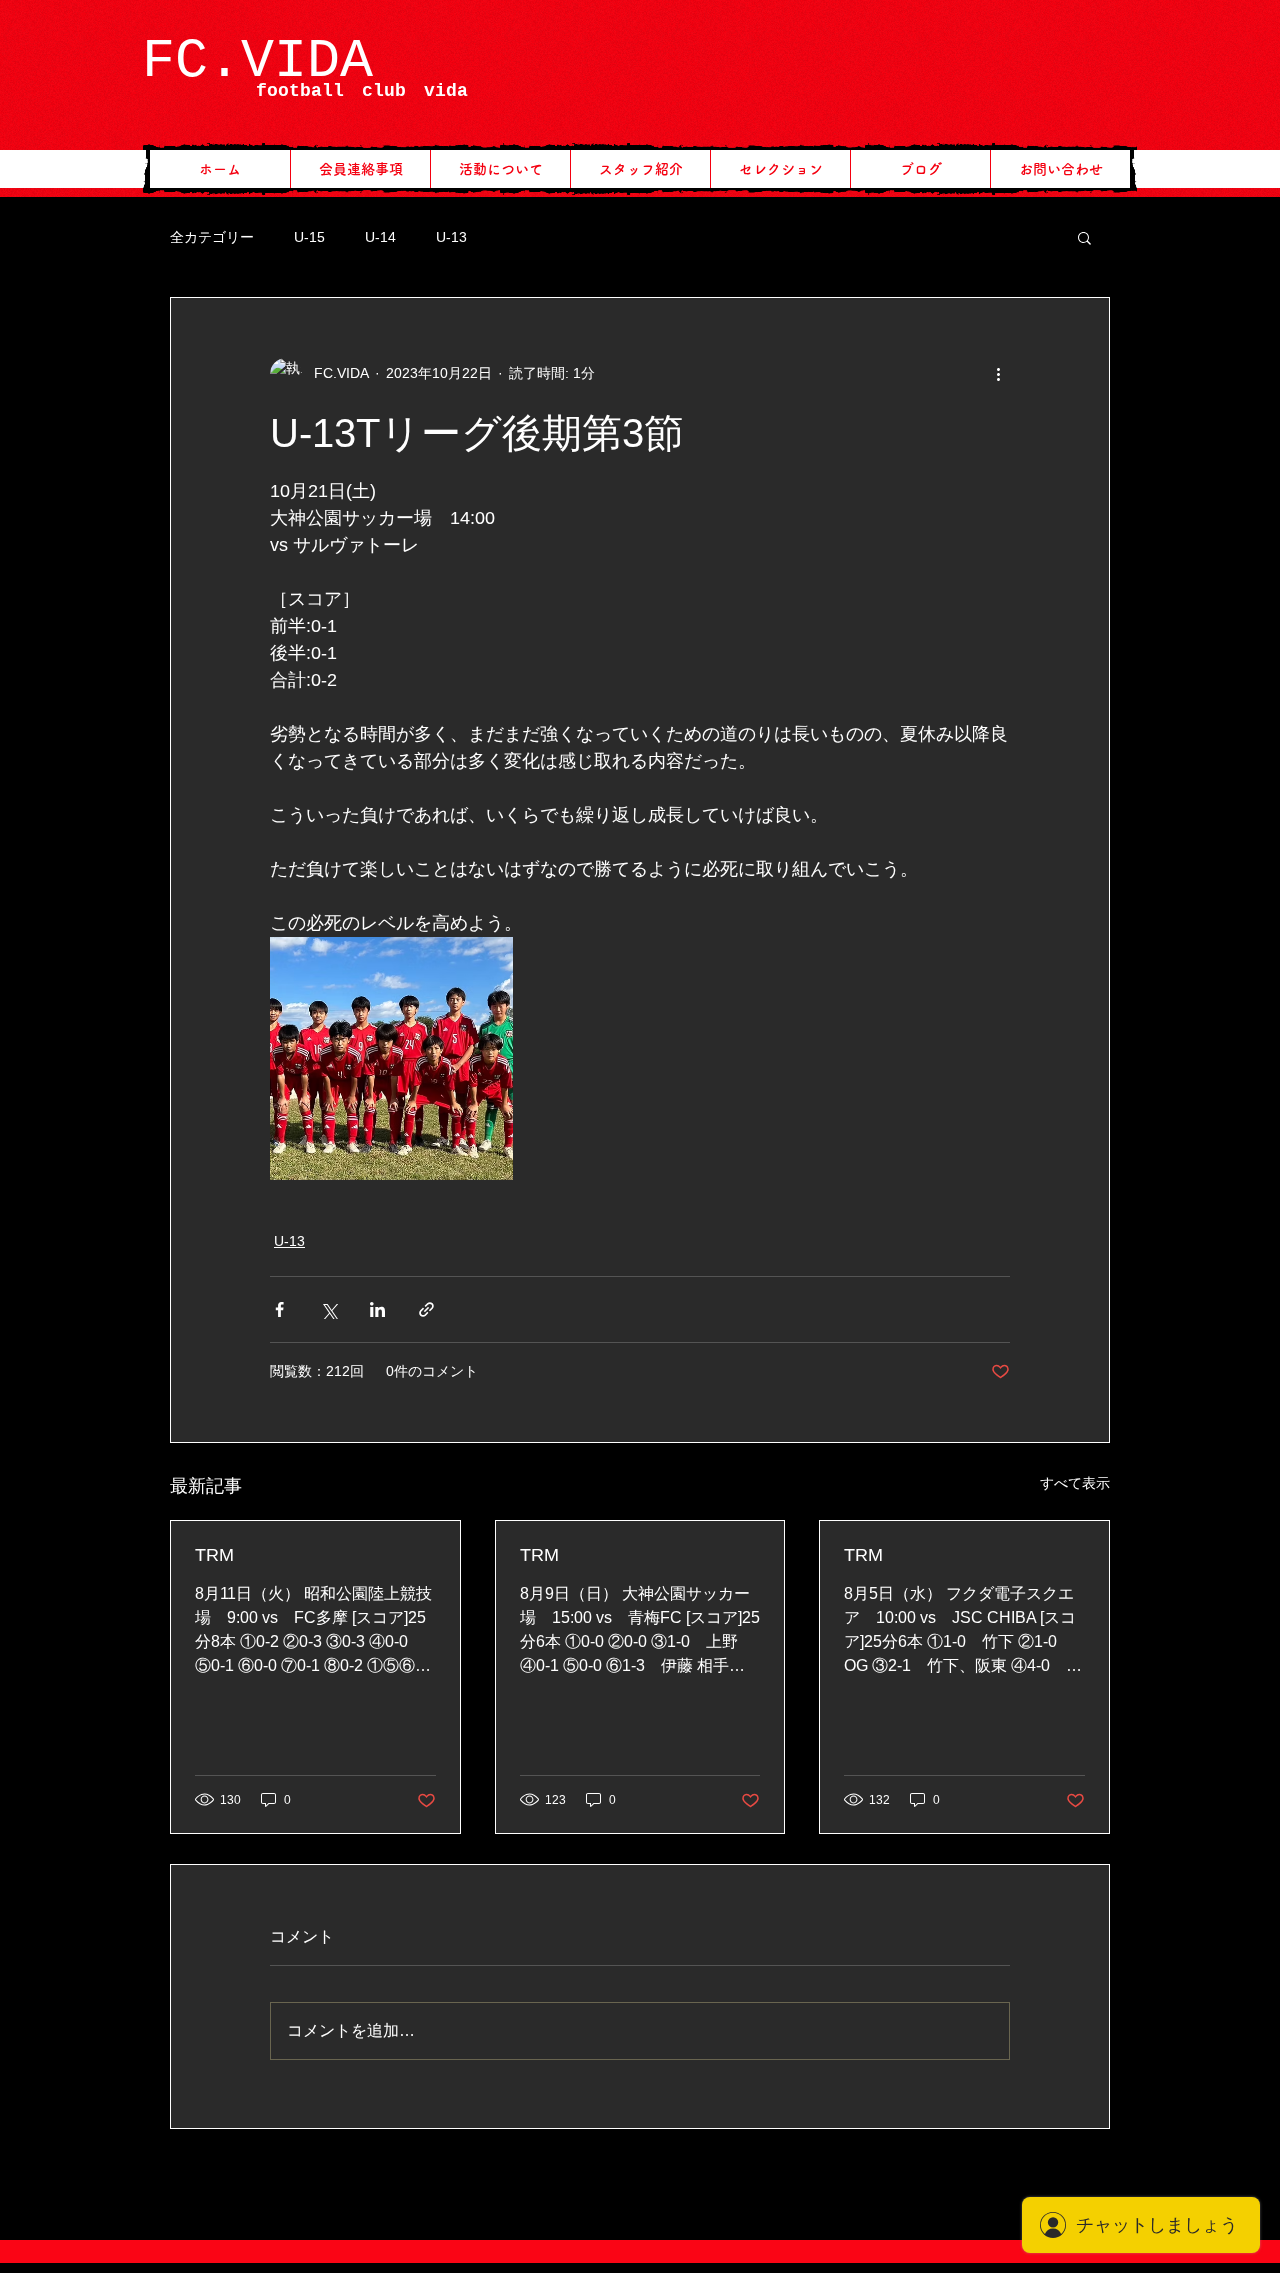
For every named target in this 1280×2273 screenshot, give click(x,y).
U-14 (380, 237)
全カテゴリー (212, 237)
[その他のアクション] (998, 374)
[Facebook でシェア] (279, 1309)
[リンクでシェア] (426, 1309)
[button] (1084, 237)
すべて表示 (1075, 1483)
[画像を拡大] (391, 1058)
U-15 (309, 237)
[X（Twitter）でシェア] (328, 1309)
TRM (214, 1555)
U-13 (451, 237)
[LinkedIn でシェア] (377, 1309)
